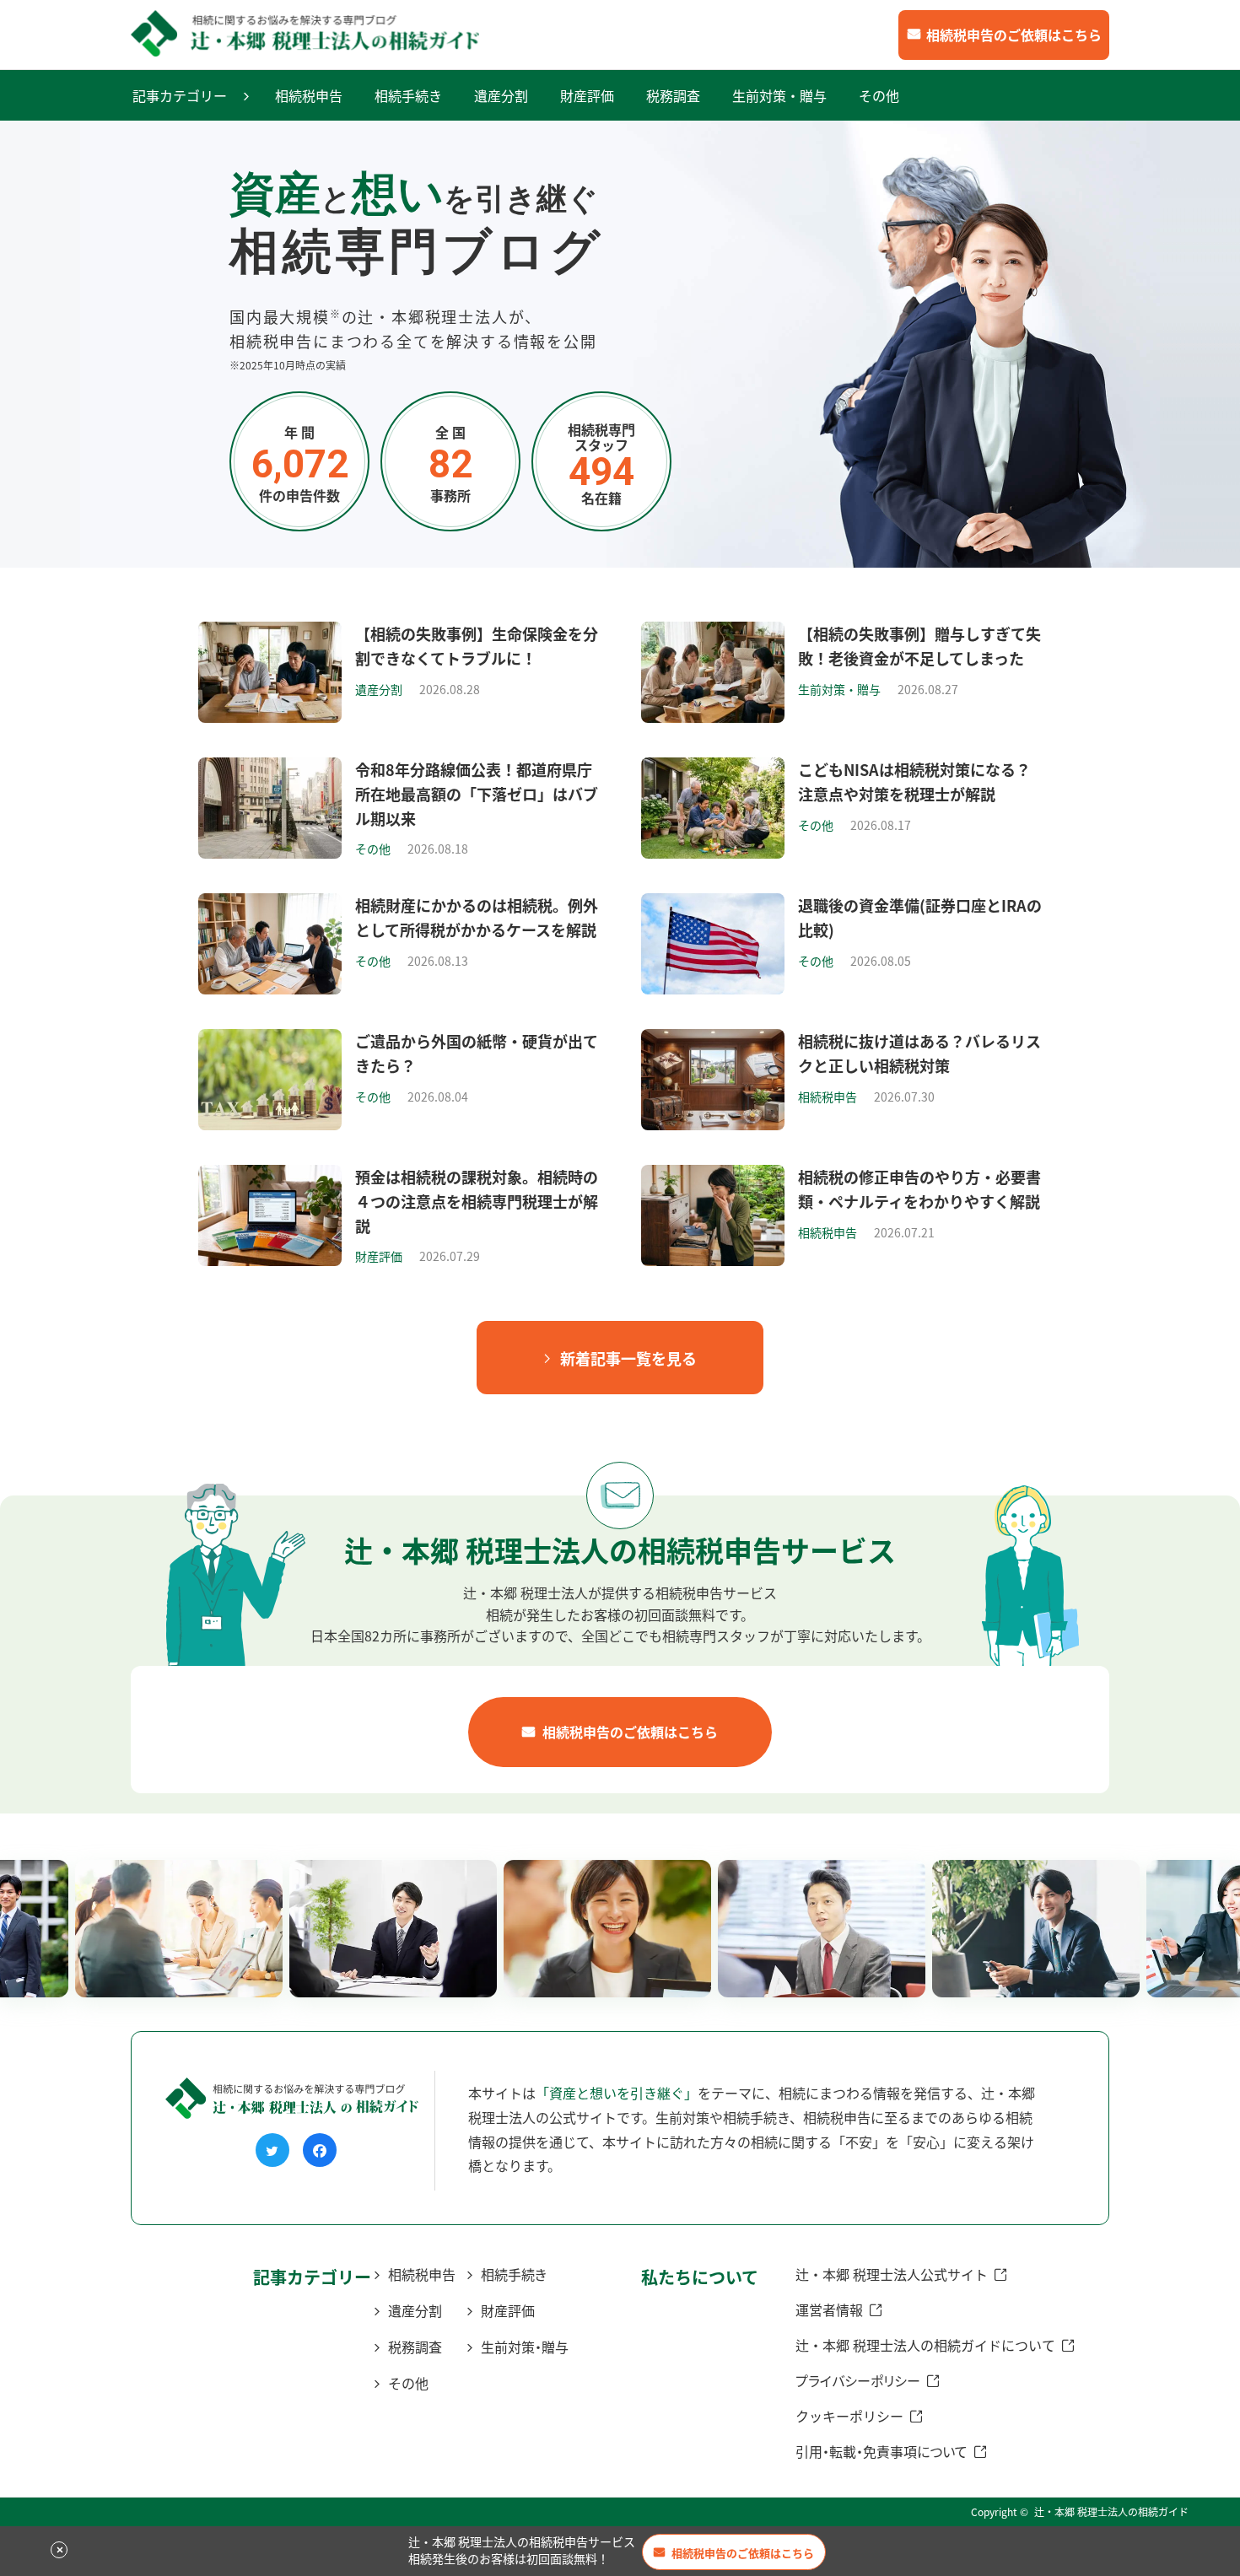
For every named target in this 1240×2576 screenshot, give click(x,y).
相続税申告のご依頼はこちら (1014, 35)
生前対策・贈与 (779, 95)
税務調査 (673, 95)
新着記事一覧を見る (628, 1358)
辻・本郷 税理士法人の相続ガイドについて (925, 2345)
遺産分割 (501, 95)
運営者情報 (829, 2309)
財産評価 (587, 95)
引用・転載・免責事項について (881, 2451)
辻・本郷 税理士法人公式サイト (892, 2274)
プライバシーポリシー (858, 2380)
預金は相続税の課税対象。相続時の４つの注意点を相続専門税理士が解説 (477, 1201)
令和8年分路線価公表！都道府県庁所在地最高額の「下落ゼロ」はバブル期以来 (477, 794)
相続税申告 (309, 95)
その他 (879, 95)
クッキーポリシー (849, 2416)
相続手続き (408, 95)
